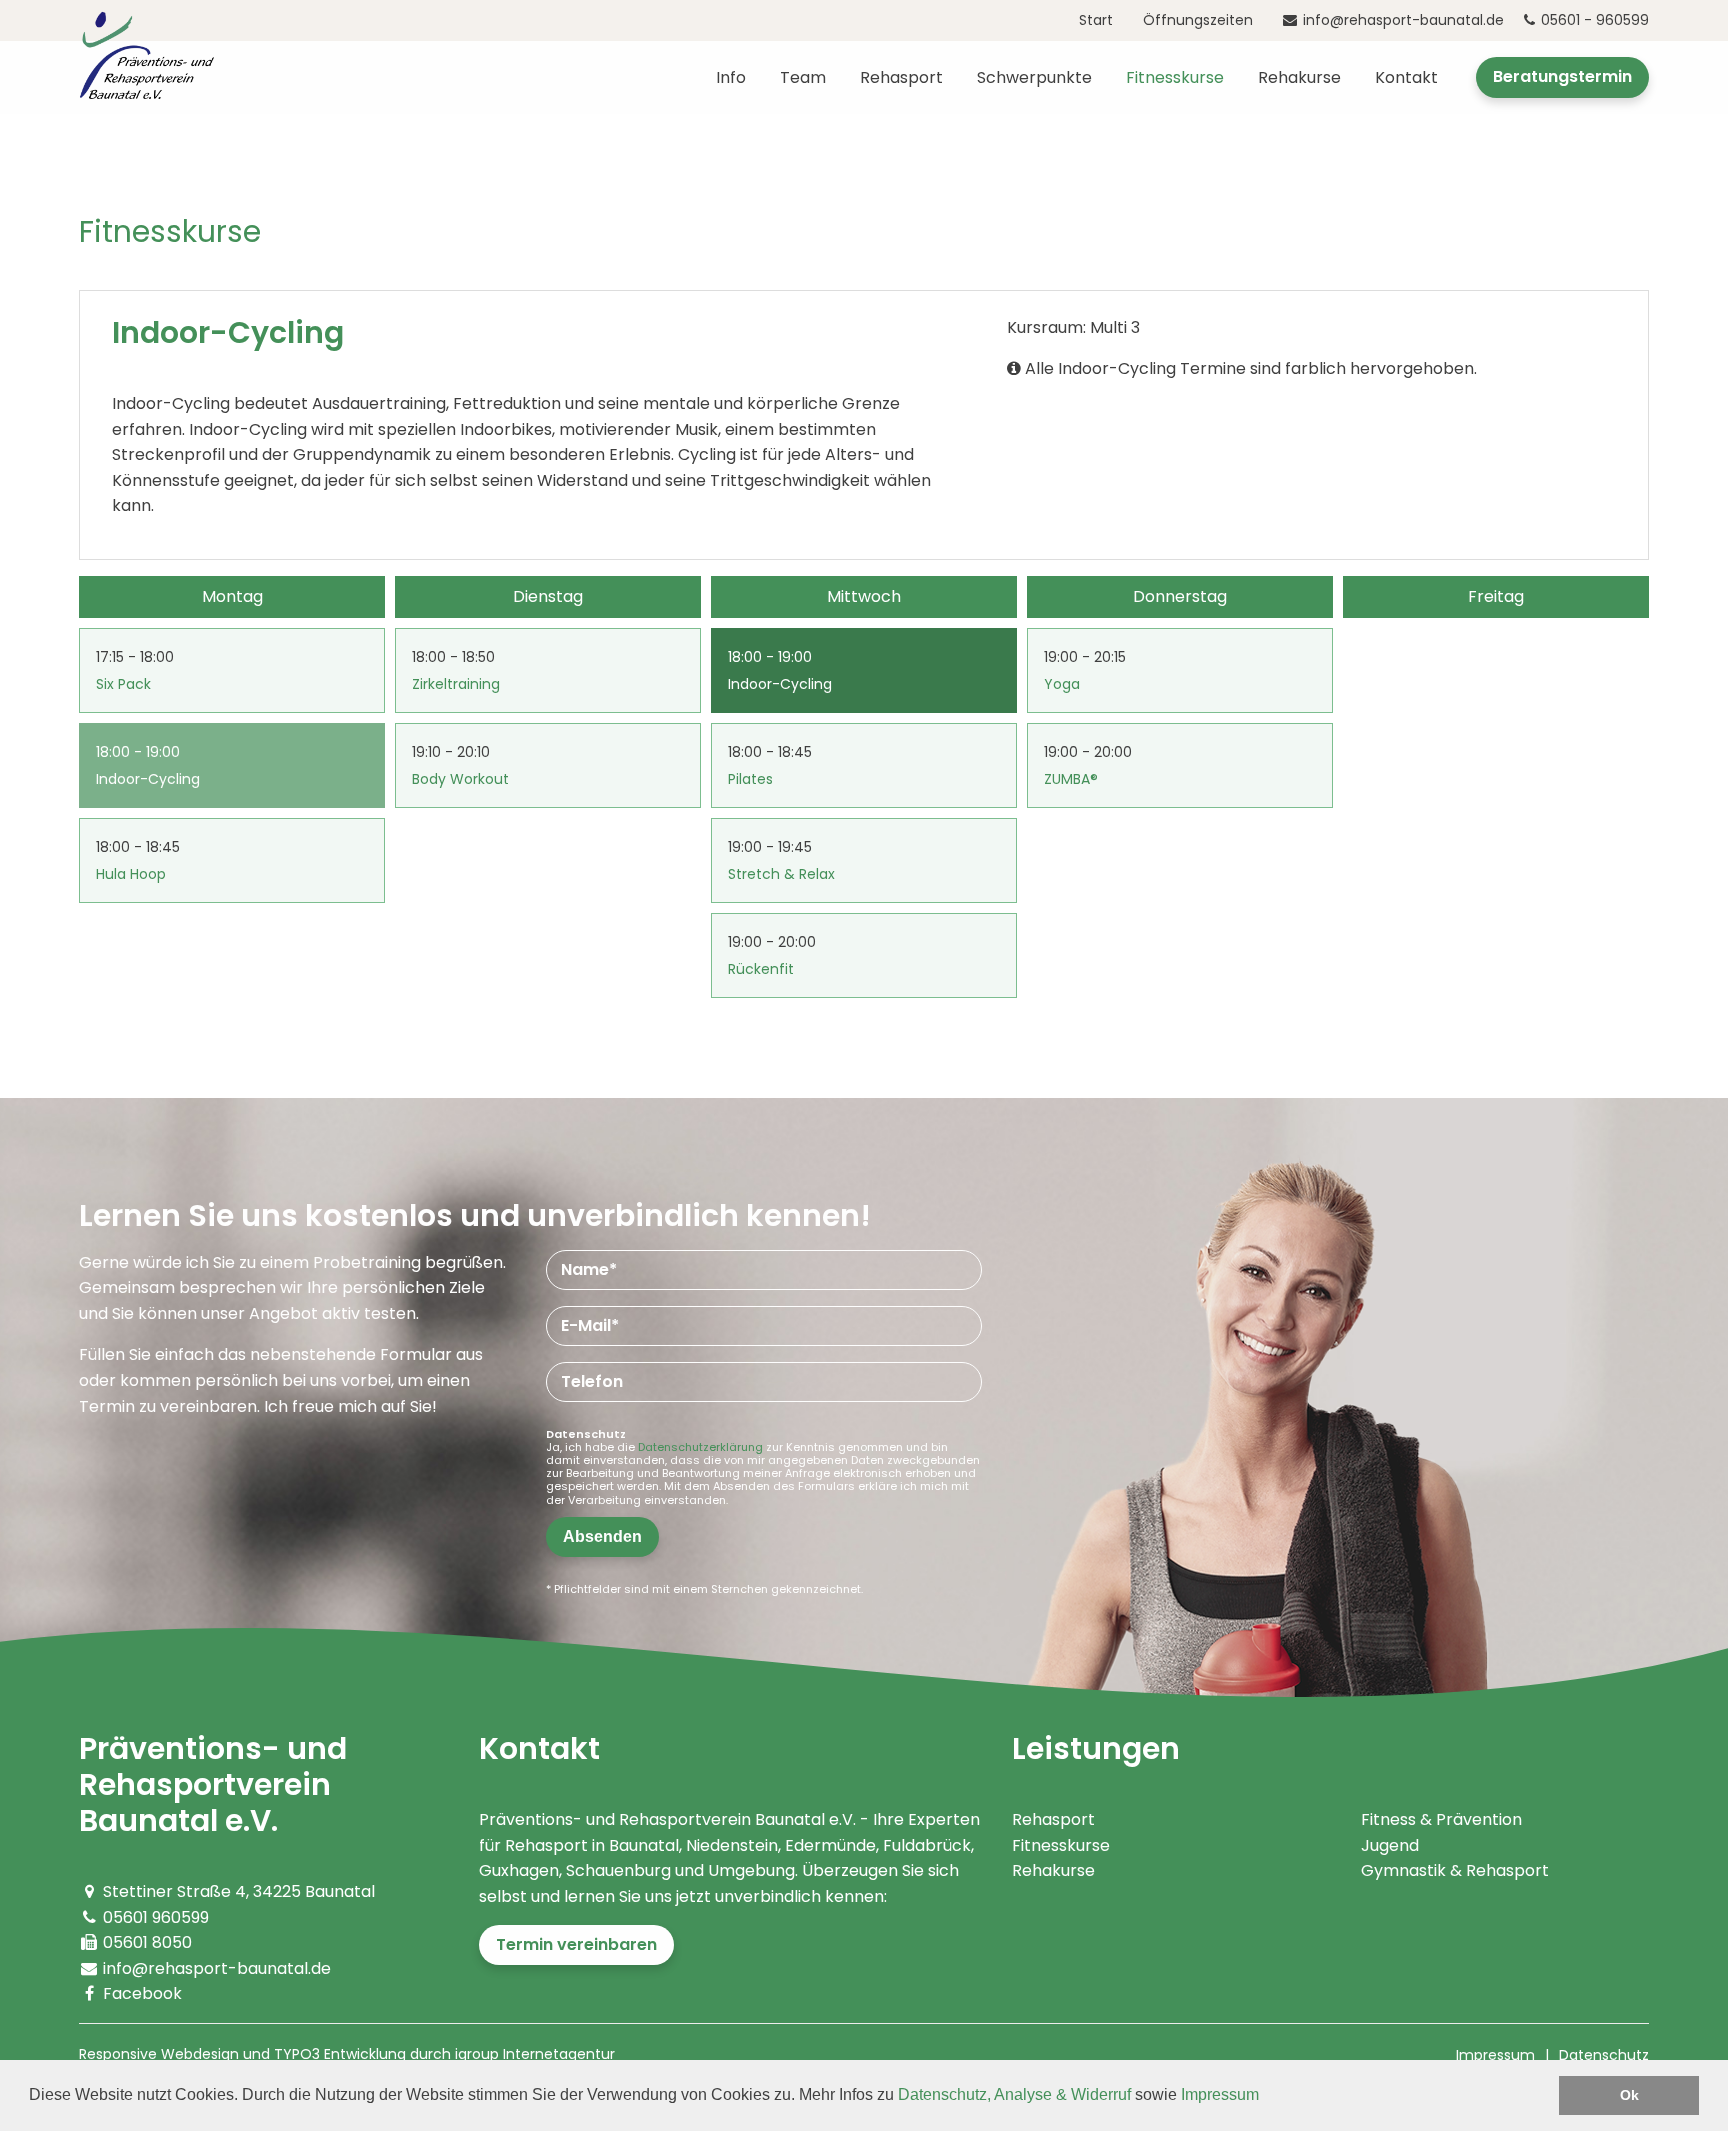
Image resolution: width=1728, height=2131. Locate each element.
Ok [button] (1629, 2095)
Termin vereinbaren (576, 1944)
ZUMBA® (1071, 779)
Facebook (142, 1993)
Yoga (1062, 684)
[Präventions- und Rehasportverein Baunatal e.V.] (146, 53)
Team (803, 77)
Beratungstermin (1562, 76)
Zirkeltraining (456, 684)
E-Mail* (590, 1325)
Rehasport (901, 77)
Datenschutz (1604, 2055)
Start (1096, 20)
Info (731, 77)
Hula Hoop (131, 874)
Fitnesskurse (1175, 77)
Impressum (1220, 2094)
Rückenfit (761, 969)
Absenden (602, 1536)
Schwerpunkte (1034, 77)
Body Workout (460, 779)
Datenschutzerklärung (700, 1447)
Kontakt (1406, 77)
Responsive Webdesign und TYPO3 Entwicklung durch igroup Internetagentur (347, 2054)
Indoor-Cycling (148, 779)
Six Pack (123, 684)
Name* (589, 1269)
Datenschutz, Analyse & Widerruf (1014, 2094)
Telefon (592, 1381)
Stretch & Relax (781, 874)
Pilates (750, 779)
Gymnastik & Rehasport (1455, 1870)
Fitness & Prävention (1441, 1819)
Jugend (1390, 1845)
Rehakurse (1299, 77)
